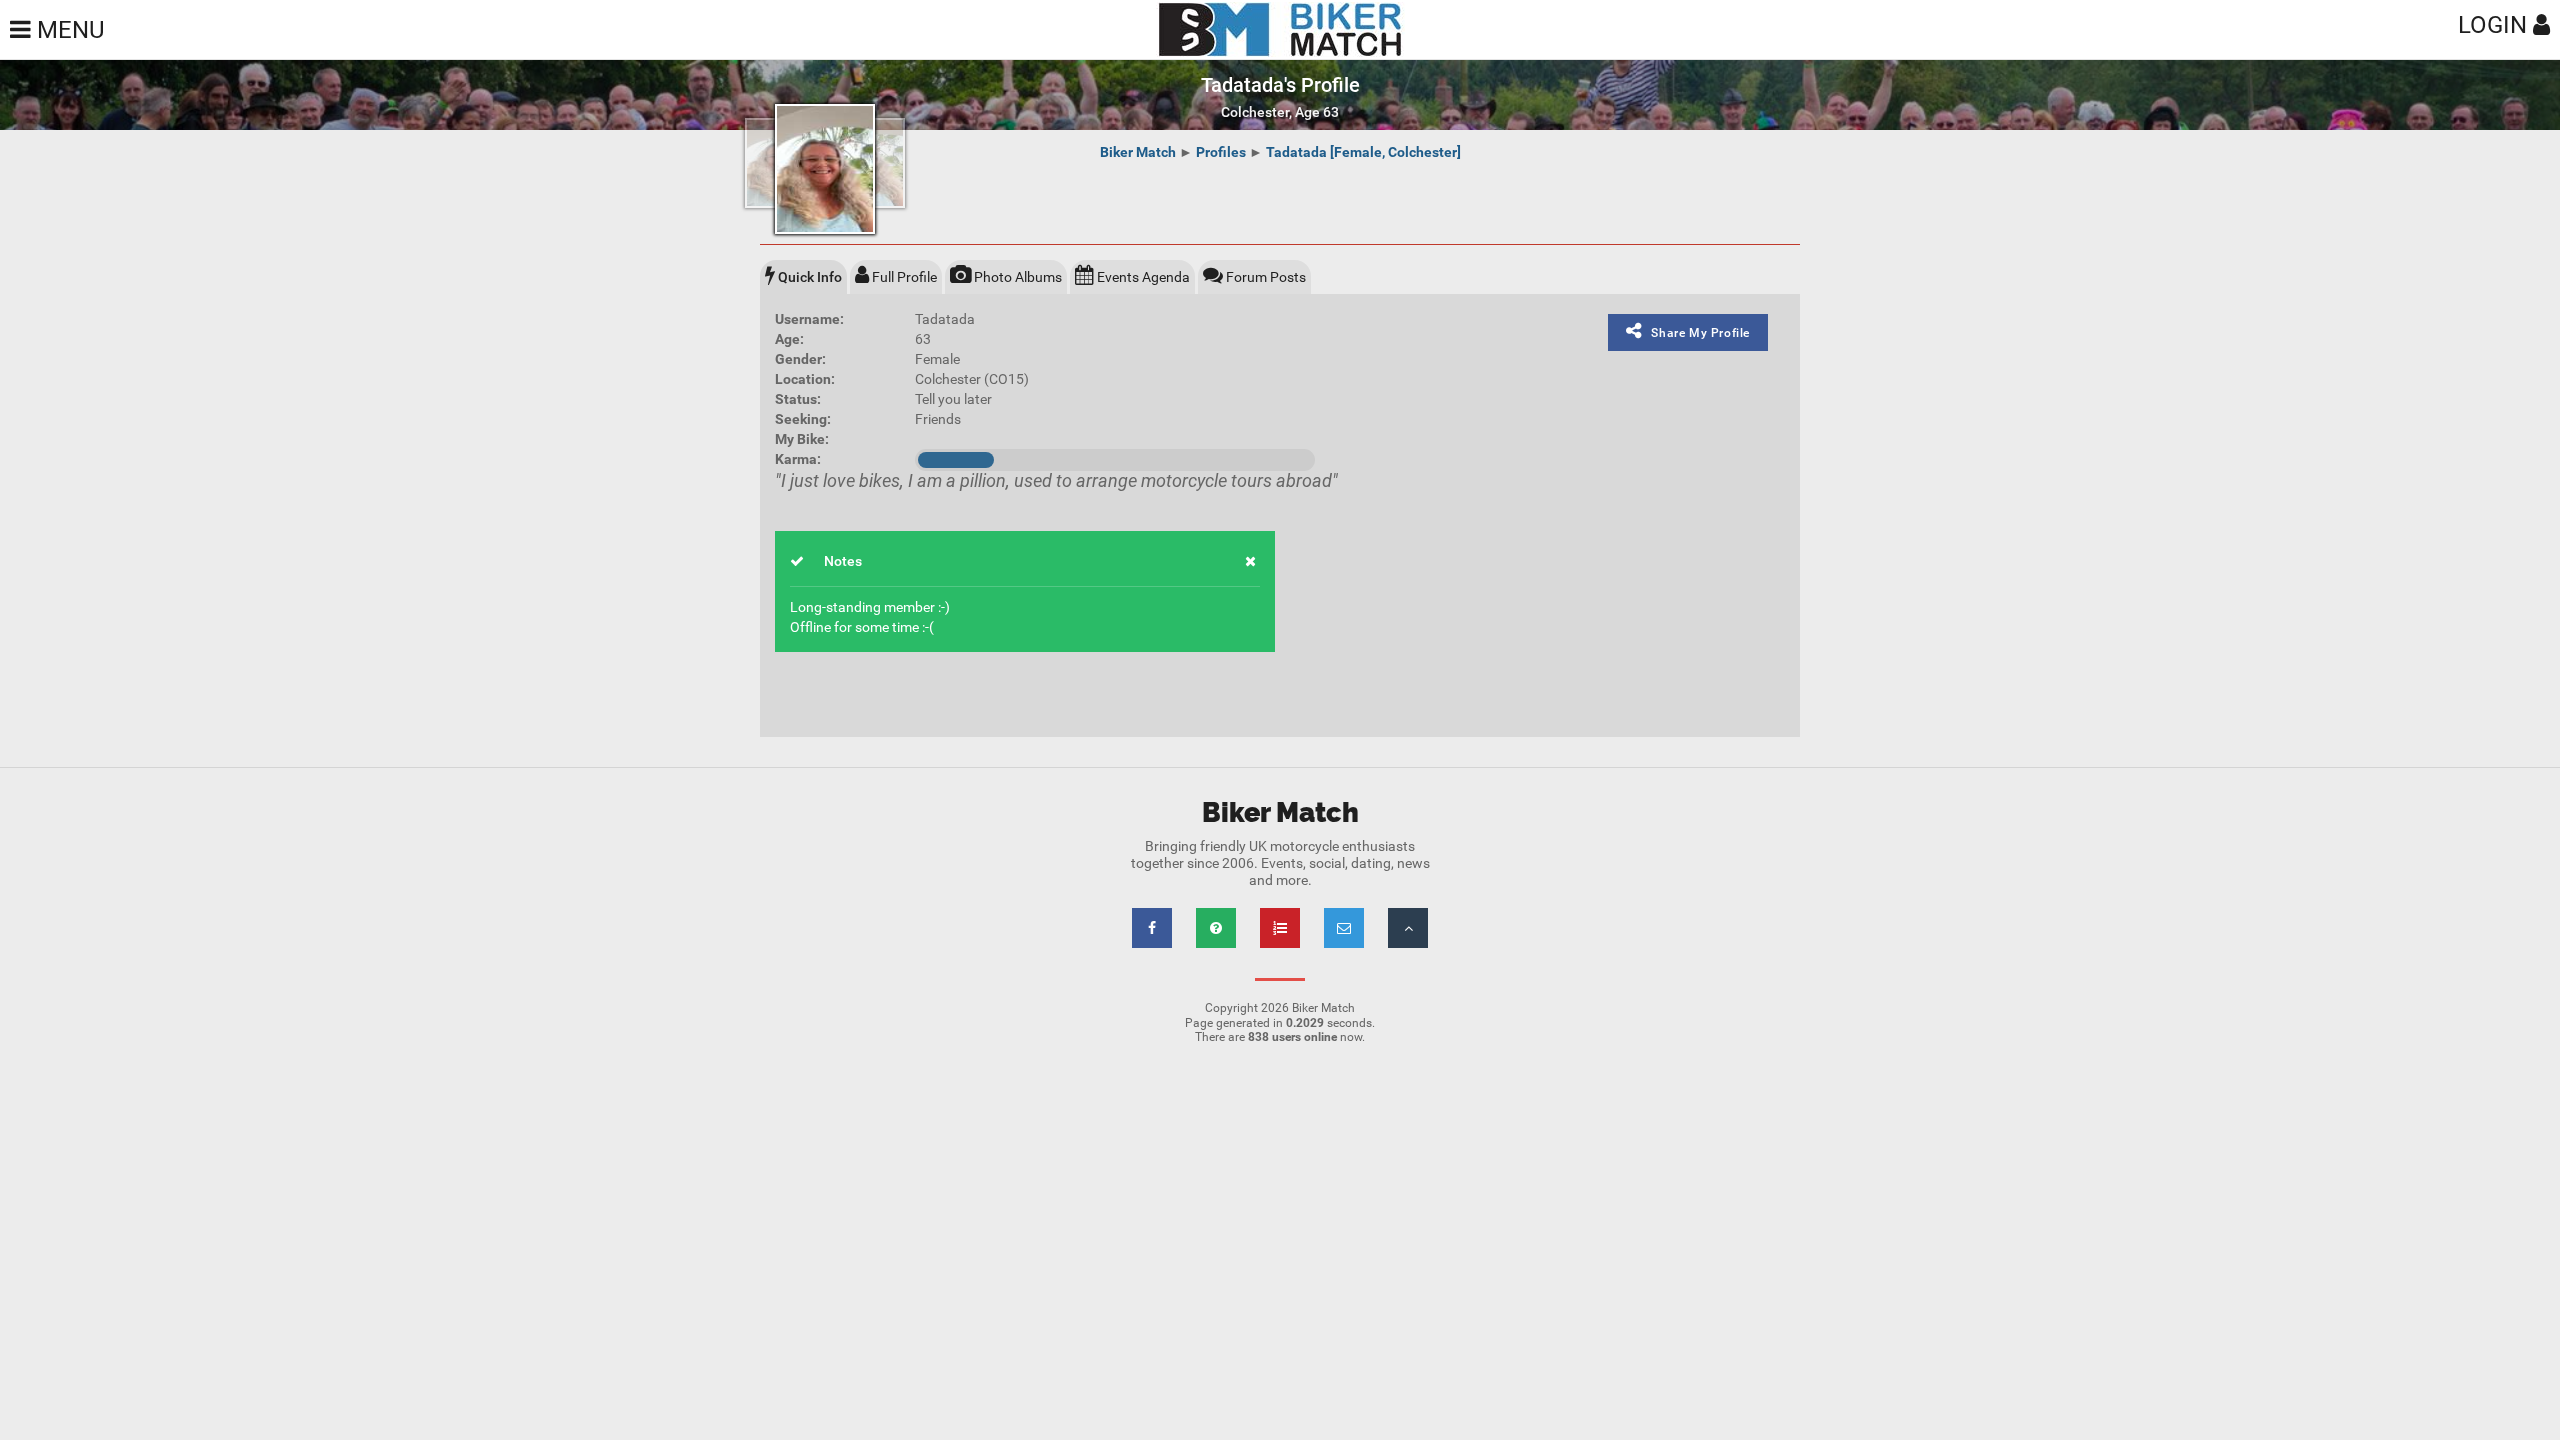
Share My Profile (1700, 333)
